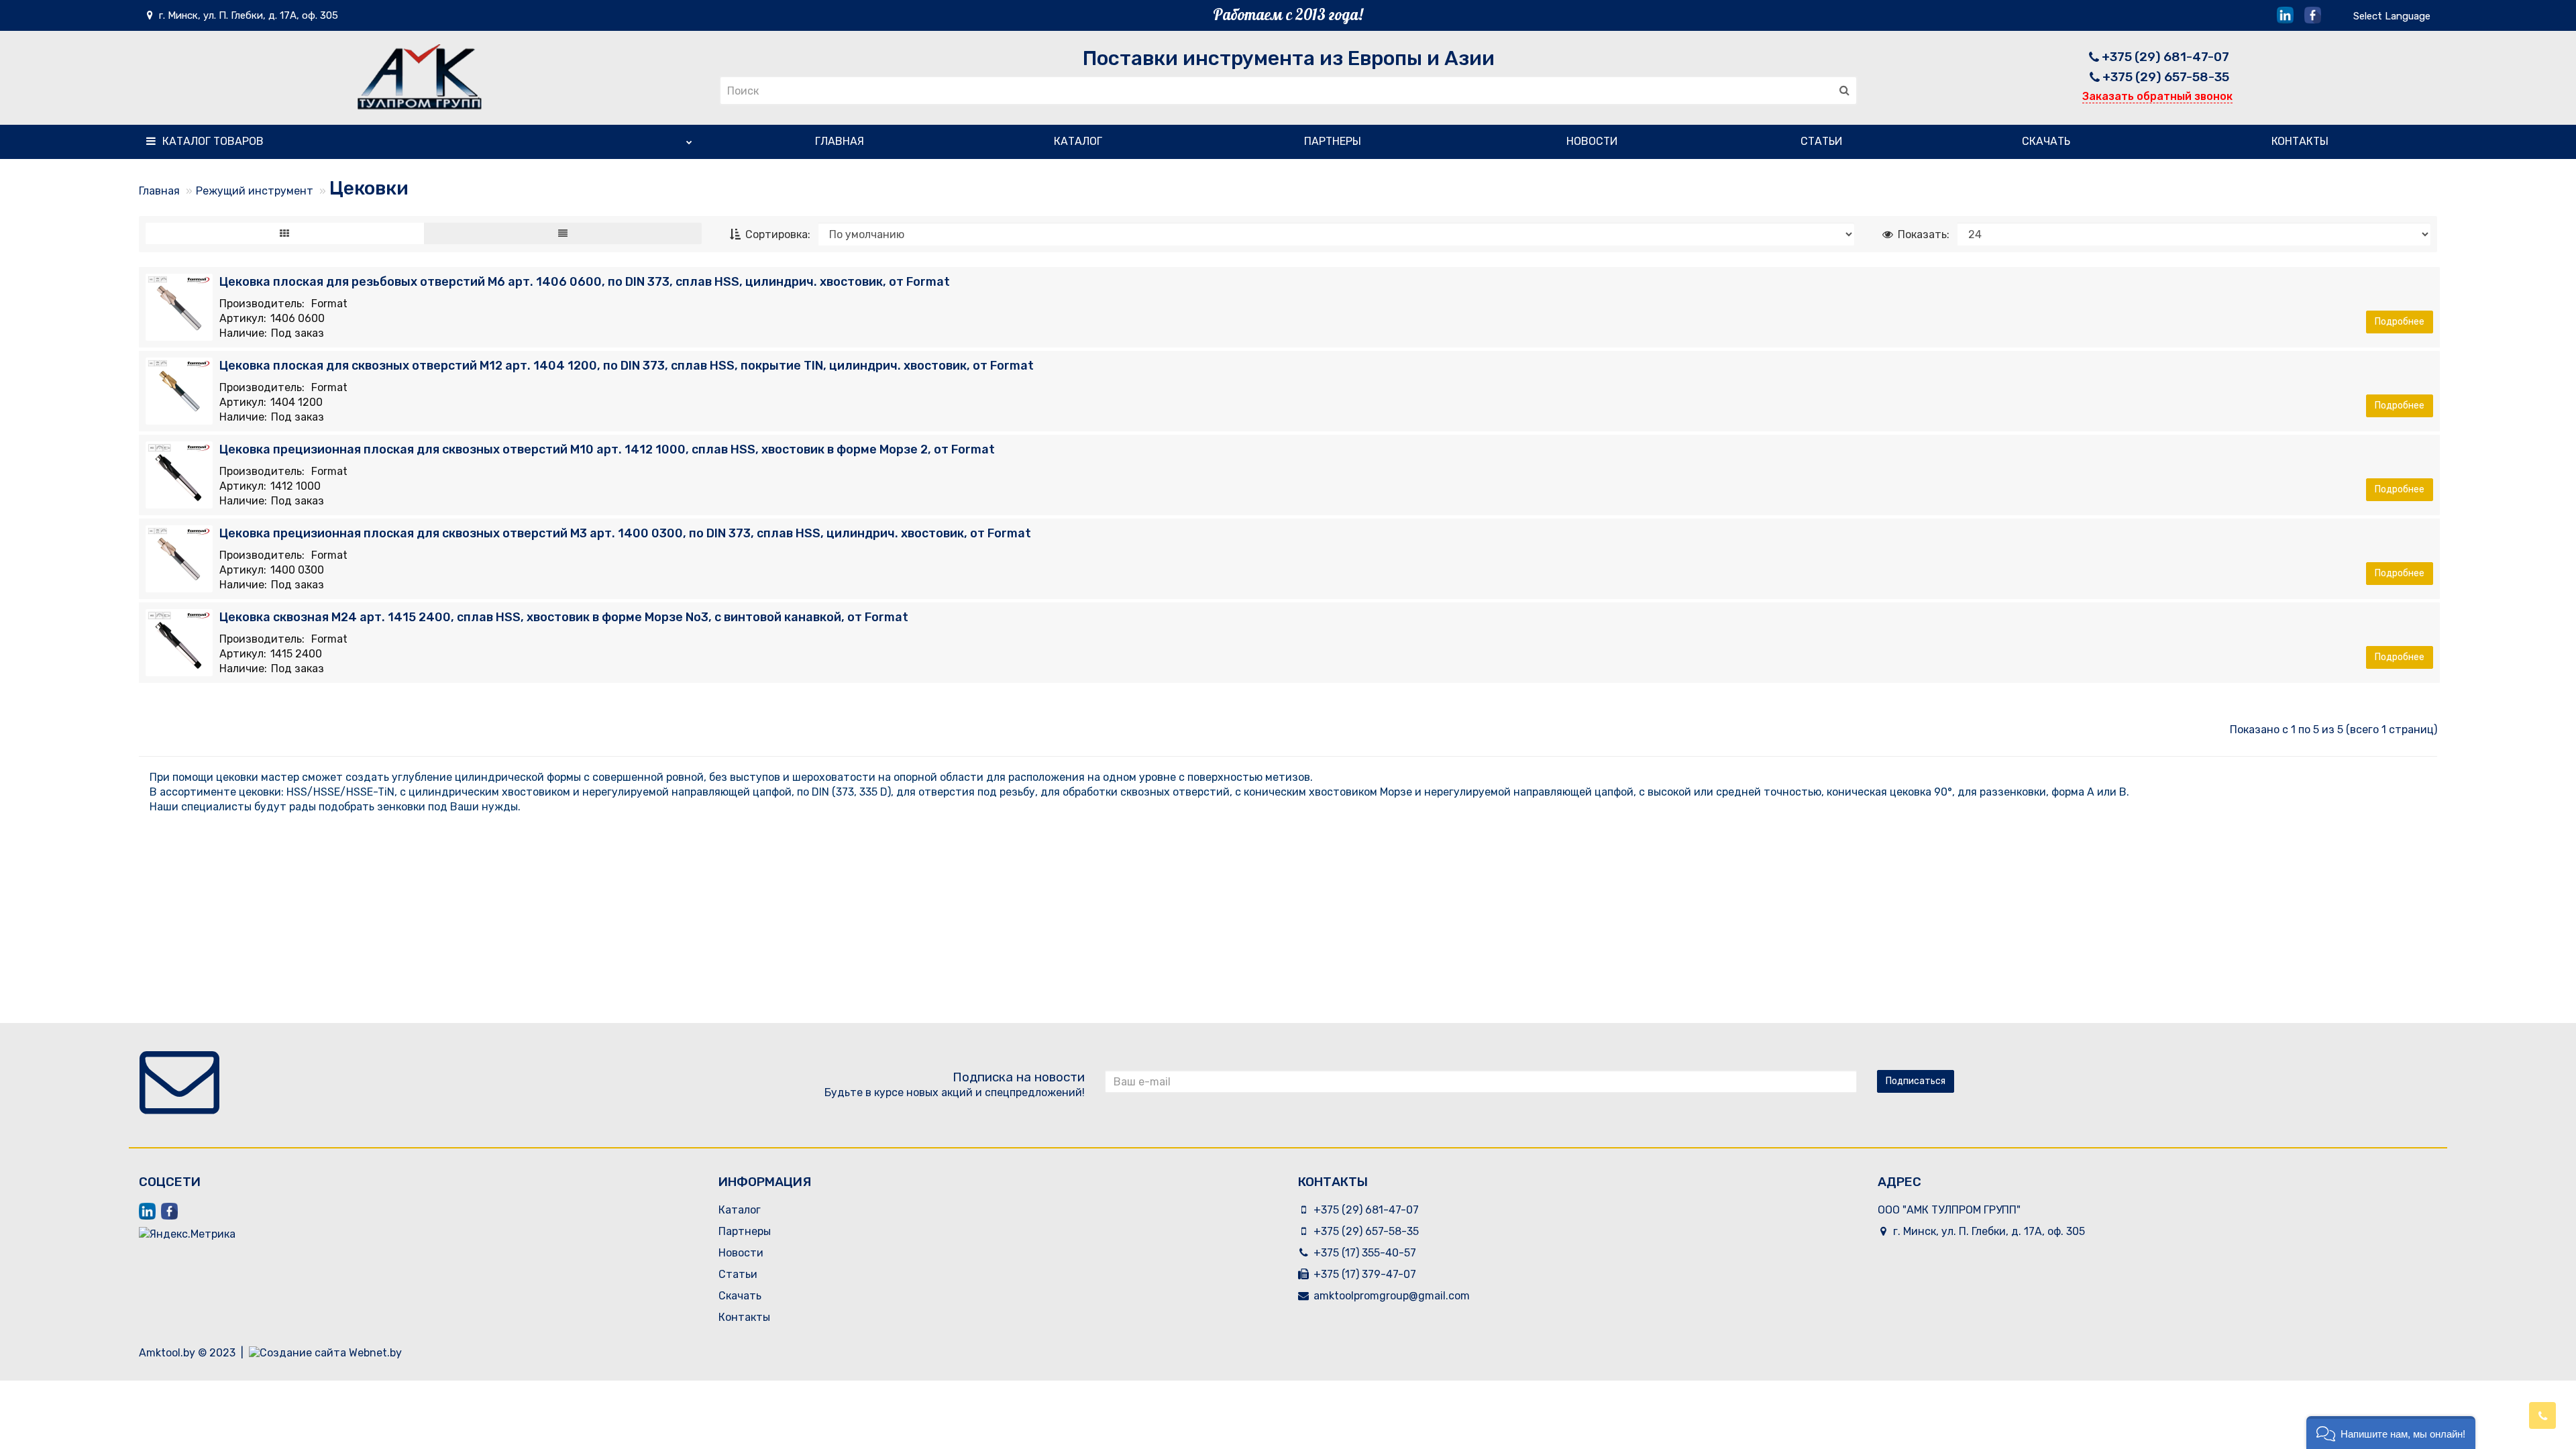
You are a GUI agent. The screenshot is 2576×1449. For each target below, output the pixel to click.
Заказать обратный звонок (2157, 96)
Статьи (1821, 141)
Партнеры (1333, 141)
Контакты (2300, 141)
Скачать (2046, 141)
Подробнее (2400, 322)
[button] (2391, 1433)
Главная (840, 141)
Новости (1592, 141)
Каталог (213, 141)
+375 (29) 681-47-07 (2165, 57)
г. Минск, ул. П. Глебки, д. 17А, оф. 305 (247, 15)
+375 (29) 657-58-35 (2166, 77)
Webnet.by (375, 1353)
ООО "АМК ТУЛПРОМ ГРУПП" (1949, 1210)
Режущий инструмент (255, 191)
